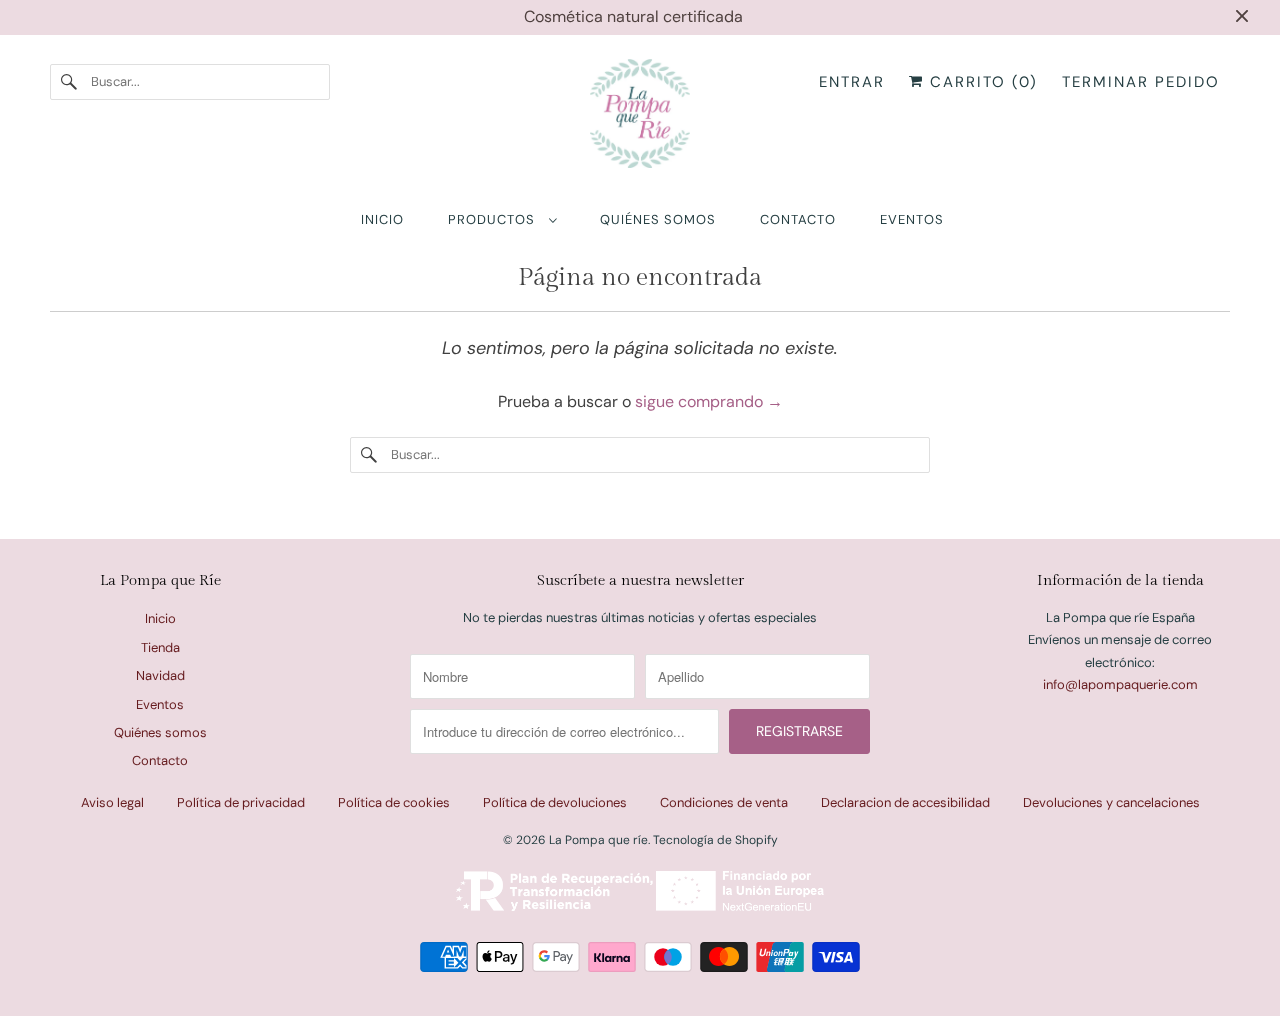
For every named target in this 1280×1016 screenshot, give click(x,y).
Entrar (852, 82)
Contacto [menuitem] (798, 219)
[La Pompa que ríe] (640, 118)
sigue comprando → (709, 401)
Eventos (160, 704)
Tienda (160, 647)
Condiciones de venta (724, 802)
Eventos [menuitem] (912, 219)
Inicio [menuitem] (382, 219)
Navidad (160, 675)
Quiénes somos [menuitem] (658, 219)
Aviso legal (112, 802)
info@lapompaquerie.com (1120, 684)
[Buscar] (70, 82)
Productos (493, 219)
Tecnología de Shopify (715, 840)
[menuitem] (502, 219)
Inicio (160, 618)
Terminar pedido (1141, 82)
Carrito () (981, 82)
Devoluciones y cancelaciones (1111, 802)
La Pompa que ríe (598, 840)
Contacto (160, 760)
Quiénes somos (160, 732)
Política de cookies (394, 802)
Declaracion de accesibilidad (905, 802)
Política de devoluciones (555, 802)
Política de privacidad (241, 802)
